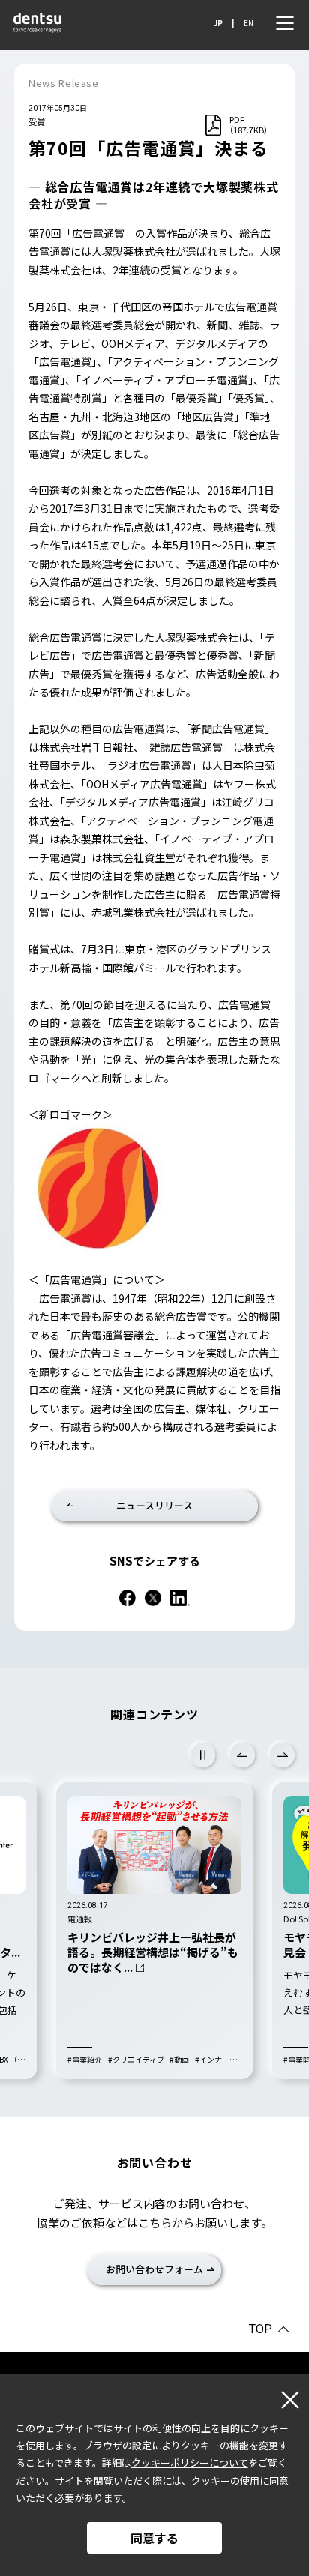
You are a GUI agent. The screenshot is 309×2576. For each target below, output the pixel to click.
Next (282, 1755)
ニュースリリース (154, 1505)
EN (249, 23)
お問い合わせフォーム (154, 2269)
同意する (154, 2538)
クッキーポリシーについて (190, 2462)
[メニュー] (285, 23)
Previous (243, 1755)
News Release (64, 83)
